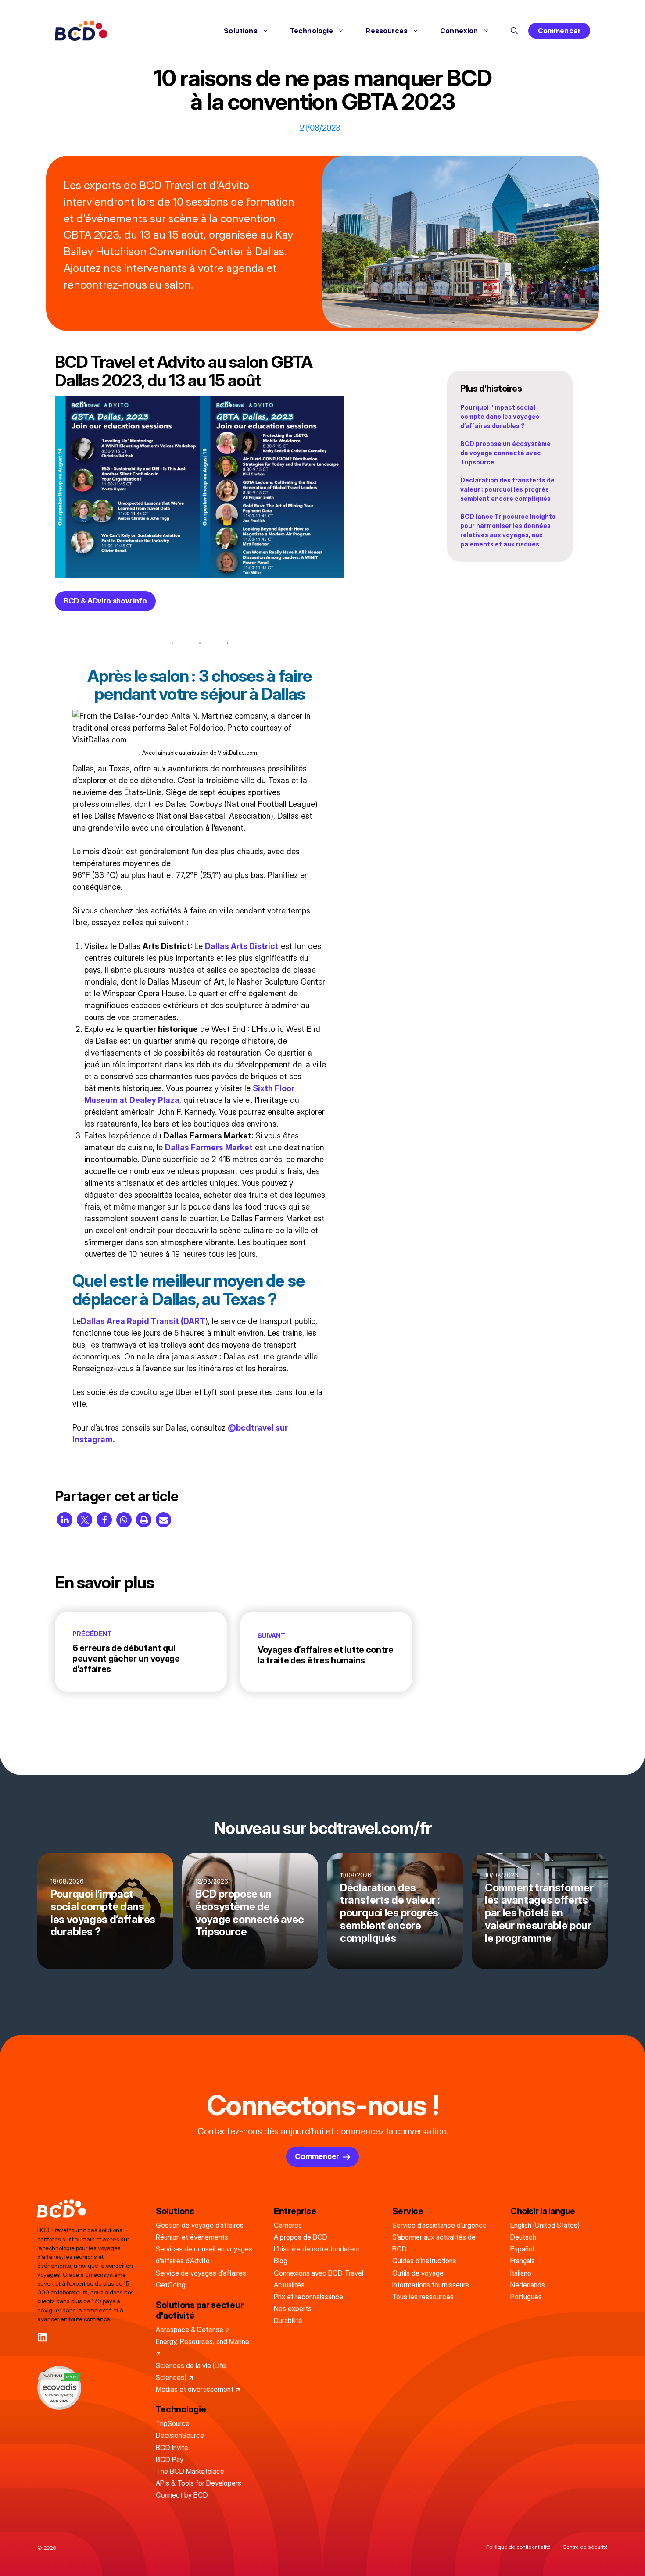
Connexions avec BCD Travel (319, 2273)
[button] (514, 31)
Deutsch (523, 2237)
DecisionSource (180, 2435)
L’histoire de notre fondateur (317, 2249)
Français (523, 2261)
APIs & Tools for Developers (199, 2483)
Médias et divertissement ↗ (198, 2389)
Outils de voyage (418, 2273)
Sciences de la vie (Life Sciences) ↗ (191, 2371)
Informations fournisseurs (431, 2285)
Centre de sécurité (585, 2547)
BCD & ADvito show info (105, 601)
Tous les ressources (423, 2297)
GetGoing (171, 2285)
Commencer (559, 31)
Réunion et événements (192, 2237)
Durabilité (288, 2320)
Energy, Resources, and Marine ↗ (202, 2347)
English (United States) (545, 2225)
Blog (281, 2261)
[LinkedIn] (42, 2337)
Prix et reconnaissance (308, 2297)
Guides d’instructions (424, 2261)
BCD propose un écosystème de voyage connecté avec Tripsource (505, 453)
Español (522, 2249)
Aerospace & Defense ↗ (193, 2330)
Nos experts (293, 2308)
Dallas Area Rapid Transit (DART (143, 1321)
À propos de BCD (301, 2237)
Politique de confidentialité (518, 2547)
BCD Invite (172, 2448)
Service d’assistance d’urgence (439, 2225)
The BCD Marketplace (190, 2471)
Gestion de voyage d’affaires (200, 2225)
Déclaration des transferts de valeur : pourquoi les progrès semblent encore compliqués (507, 489)
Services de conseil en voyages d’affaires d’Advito (204, 2255)
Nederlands (528, 2285)
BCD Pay (170, 2459)
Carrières (288, 2225)
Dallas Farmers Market (209, 1147)
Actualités (289, 2285)
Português (526, 2297)
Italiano (521, 2273)
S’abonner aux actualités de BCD (434, 2243)
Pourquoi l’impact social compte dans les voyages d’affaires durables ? (500, 416)
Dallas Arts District (242, 946)
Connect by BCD (182, 2495)
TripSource (173, 2423)
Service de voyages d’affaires (201, 2273)
